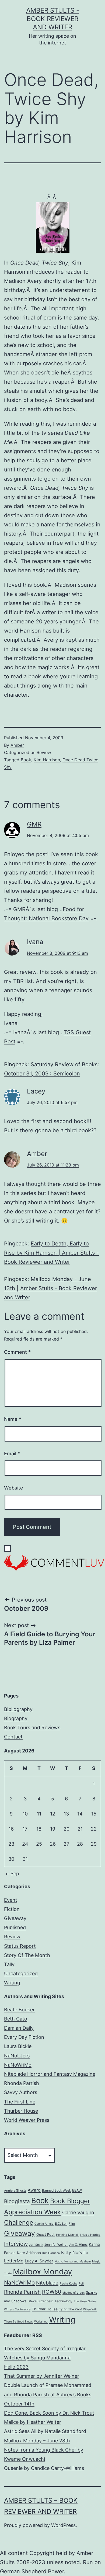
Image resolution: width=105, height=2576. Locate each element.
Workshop (41, 2322)
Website (14, 1488)
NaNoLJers (17, 2056)
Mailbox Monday (43, 2271)
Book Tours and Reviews (32, 1728)
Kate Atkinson (29, 2253)
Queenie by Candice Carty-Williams (44, 2468)
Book (26, 760)
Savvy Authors (21, 2092)
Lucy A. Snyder (39, 2261)
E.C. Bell (61, 2224)
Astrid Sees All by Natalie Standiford (45, 2431)
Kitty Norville (75, 2252)
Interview (16, 2244)
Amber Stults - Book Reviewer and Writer (53, 19)
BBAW (77, 2190)
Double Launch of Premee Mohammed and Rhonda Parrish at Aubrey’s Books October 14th (48, 2394)
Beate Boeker (19, 2010)
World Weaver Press (27, 2120)
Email (12, 1454)
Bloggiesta (17, 2201)
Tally (9, 1964)
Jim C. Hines (78, 2245)
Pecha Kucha (69, 2284)
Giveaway (15, 1918)
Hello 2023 (16, 2367)
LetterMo (14, 2261)
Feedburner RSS (23, 2335)
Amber (17, 745)
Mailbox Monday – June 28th (37, 2441)
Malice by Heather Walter (33, 2422)
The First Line (20, 2102)
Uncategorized (21, 1973)
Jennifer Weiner (56, 2245)
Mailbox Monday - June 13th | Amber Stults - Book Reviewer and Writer (50, 1288)
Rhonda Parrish (22, 2083)
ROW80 (52, 2292)
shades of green (73, 2293)
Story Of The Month (27, 1955)
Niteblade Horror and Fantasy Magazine (50, 2074)
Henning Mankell (67, 2235)
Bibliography (18, 1709)
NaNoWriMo (18, 2065)
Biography (16, 1718)
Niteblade (47, 2283)
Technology (64, 2301)
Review (44, 752)
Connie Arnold (44, 2224)
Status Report (20, 1946)
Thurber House (21, 2111)
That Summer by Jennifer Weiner (42, 2376)
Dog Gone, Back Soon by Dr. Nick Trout (49, 2413)
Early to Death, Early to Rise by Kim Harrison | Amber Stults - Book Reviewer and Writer (51, 1253)
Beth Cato (16, 2019)
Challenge (19, 2223)
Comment (17, 1352)
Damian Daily (19, 2028)
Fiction (12, 1909)
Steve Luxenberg (41, 2301)
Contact (13, 1737)
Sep (15, 1874)
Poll (81, 2284)
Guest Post (45, 2235)
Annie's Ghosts (15, 2190)
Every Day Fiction (24, 2037)
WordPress (63, 2525)
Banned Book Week (56, 2190)
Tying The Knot (70, 2309)
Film (72, 2224)
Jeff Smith (36, 2245)
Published (15, 1927)
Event (11, 1900)
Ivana (35, 942)
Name (13, 1419)
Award (34, 2190)
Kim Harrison (47, 760)
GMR (34, 824)
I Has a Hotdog (90, 2235)
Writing (12, 1983)
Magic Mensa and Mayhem (73, 2261)
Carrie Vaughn (78, 2212)
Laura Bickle (18, 2046)
